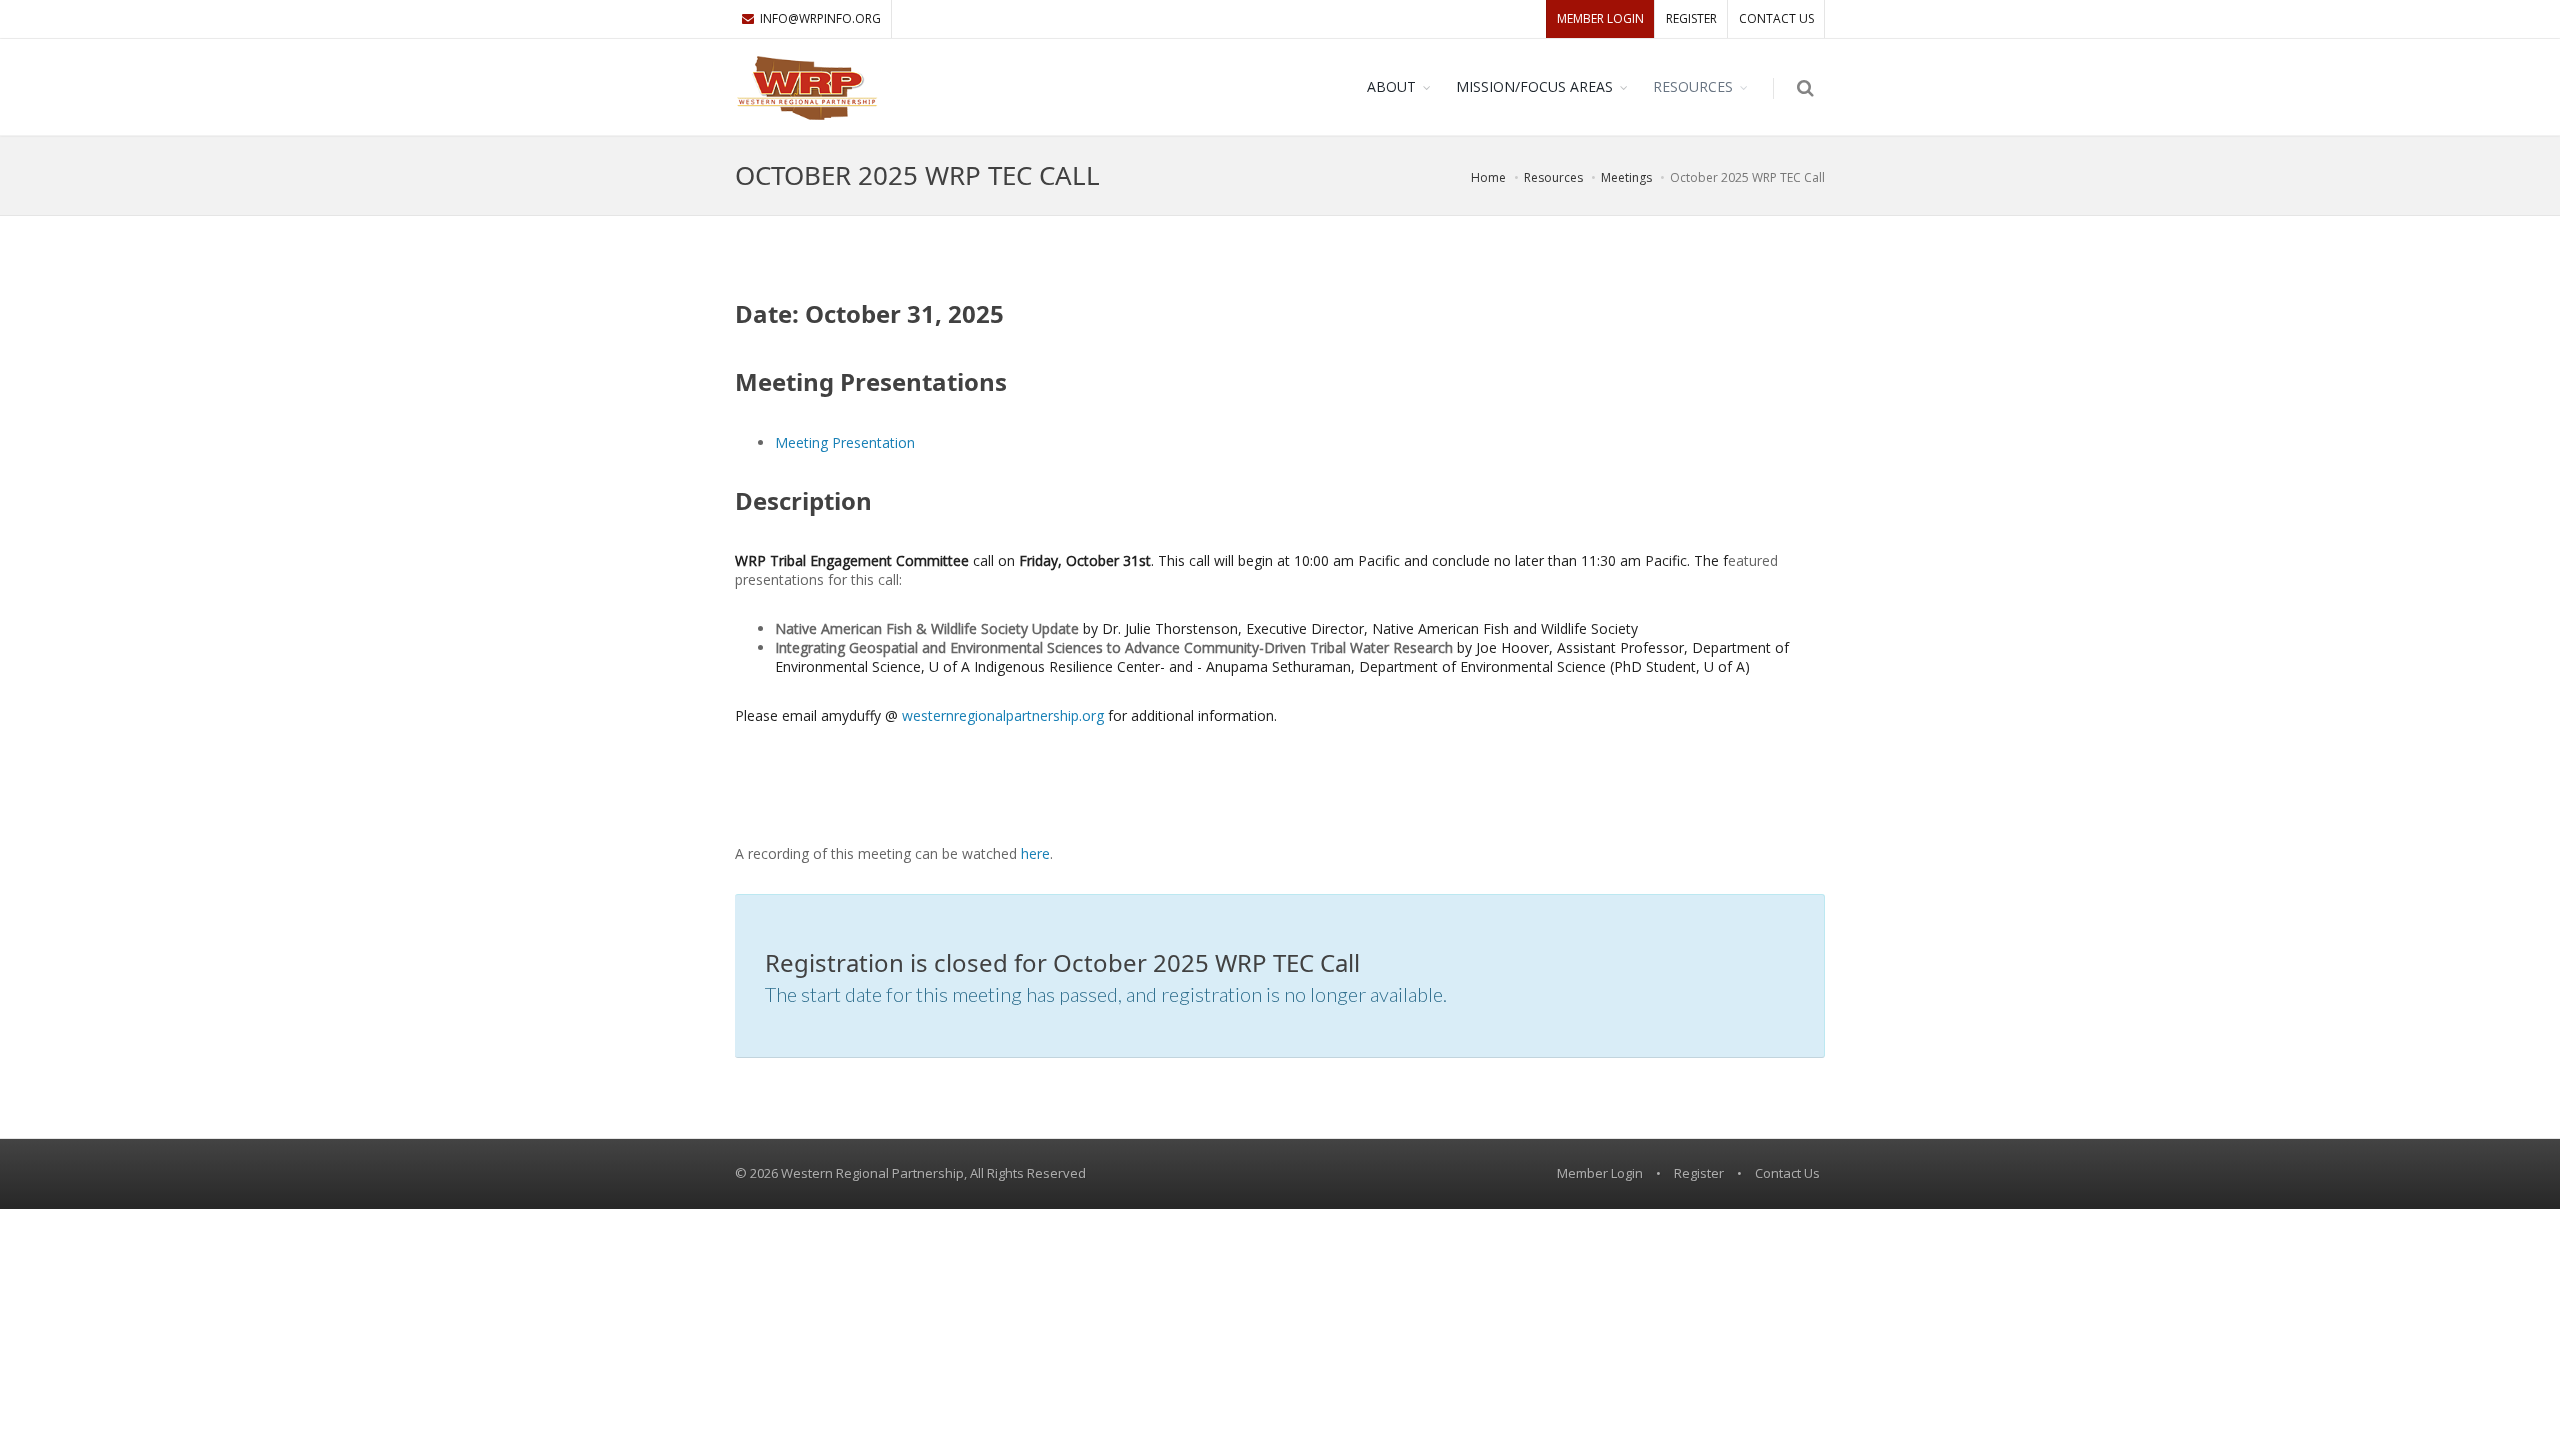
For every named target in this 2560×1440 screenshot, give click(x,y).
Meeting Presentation (845, 442)
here (1035, 853)
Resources (1693, 86)
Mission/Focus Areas (1534, 86)
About (1391, 86)
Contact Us (1776, 18)
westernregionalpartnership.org (1003, 715)
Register (1691, 18)
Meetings (1626, 177)
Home (1488, 177)
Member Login (1600, 18)
